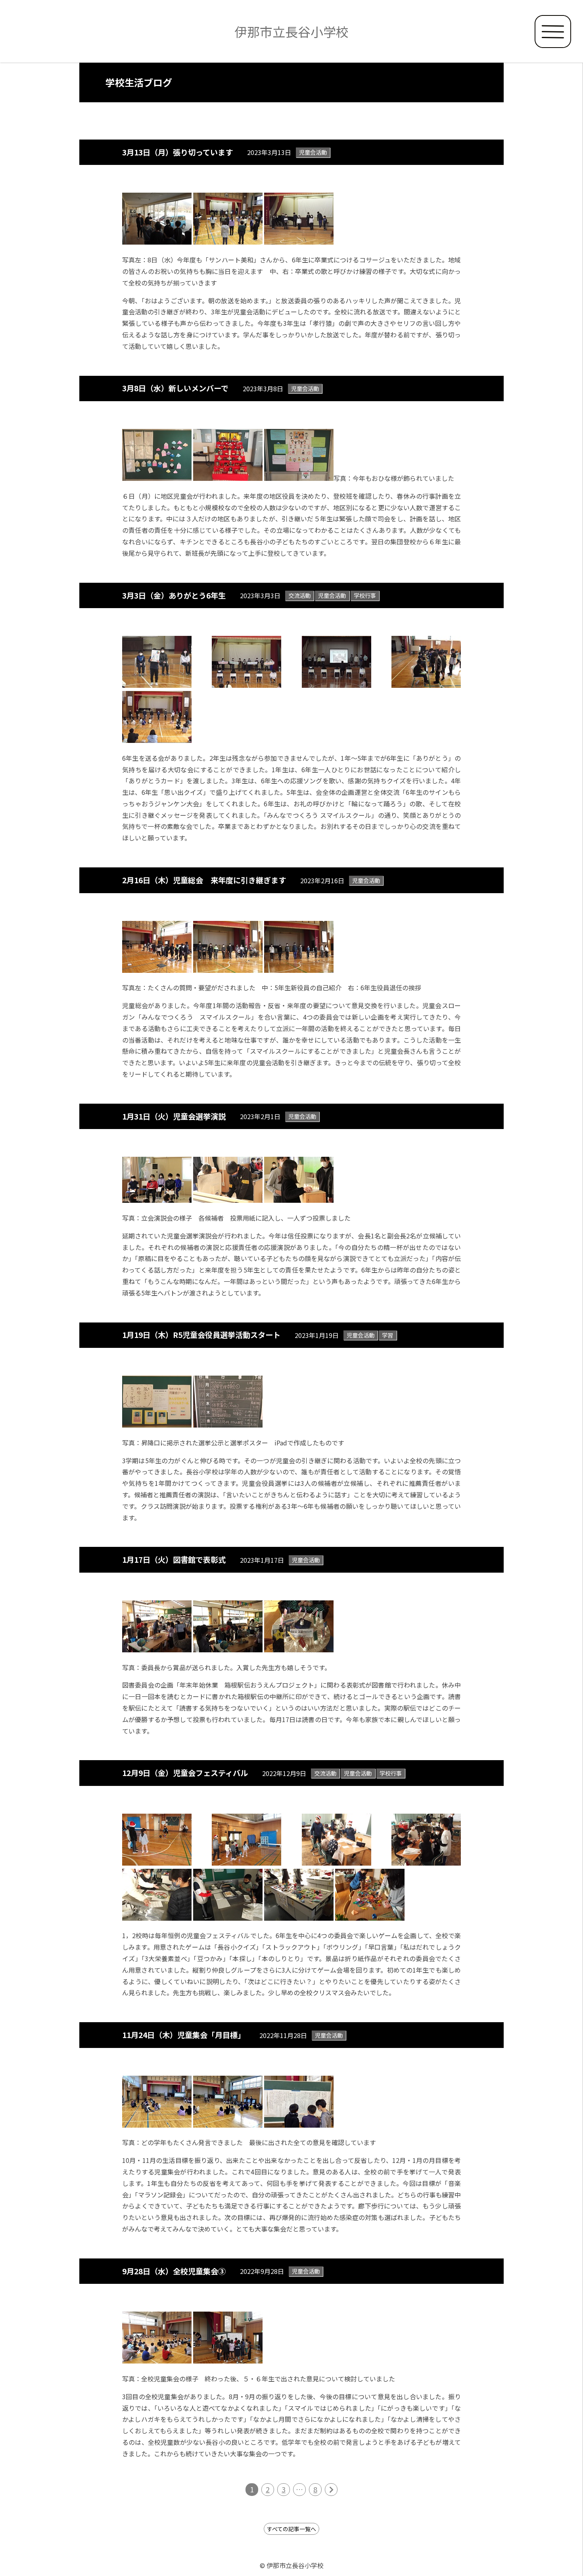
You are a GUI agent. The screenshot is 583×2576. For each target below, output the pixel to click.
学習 (387, 1335)
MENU (553, 32)
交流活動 (299, 595)
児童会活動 (313, 152)
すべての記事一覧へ (291, 2529)
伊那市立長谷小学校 (291, 31)
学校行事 (365, 595)
